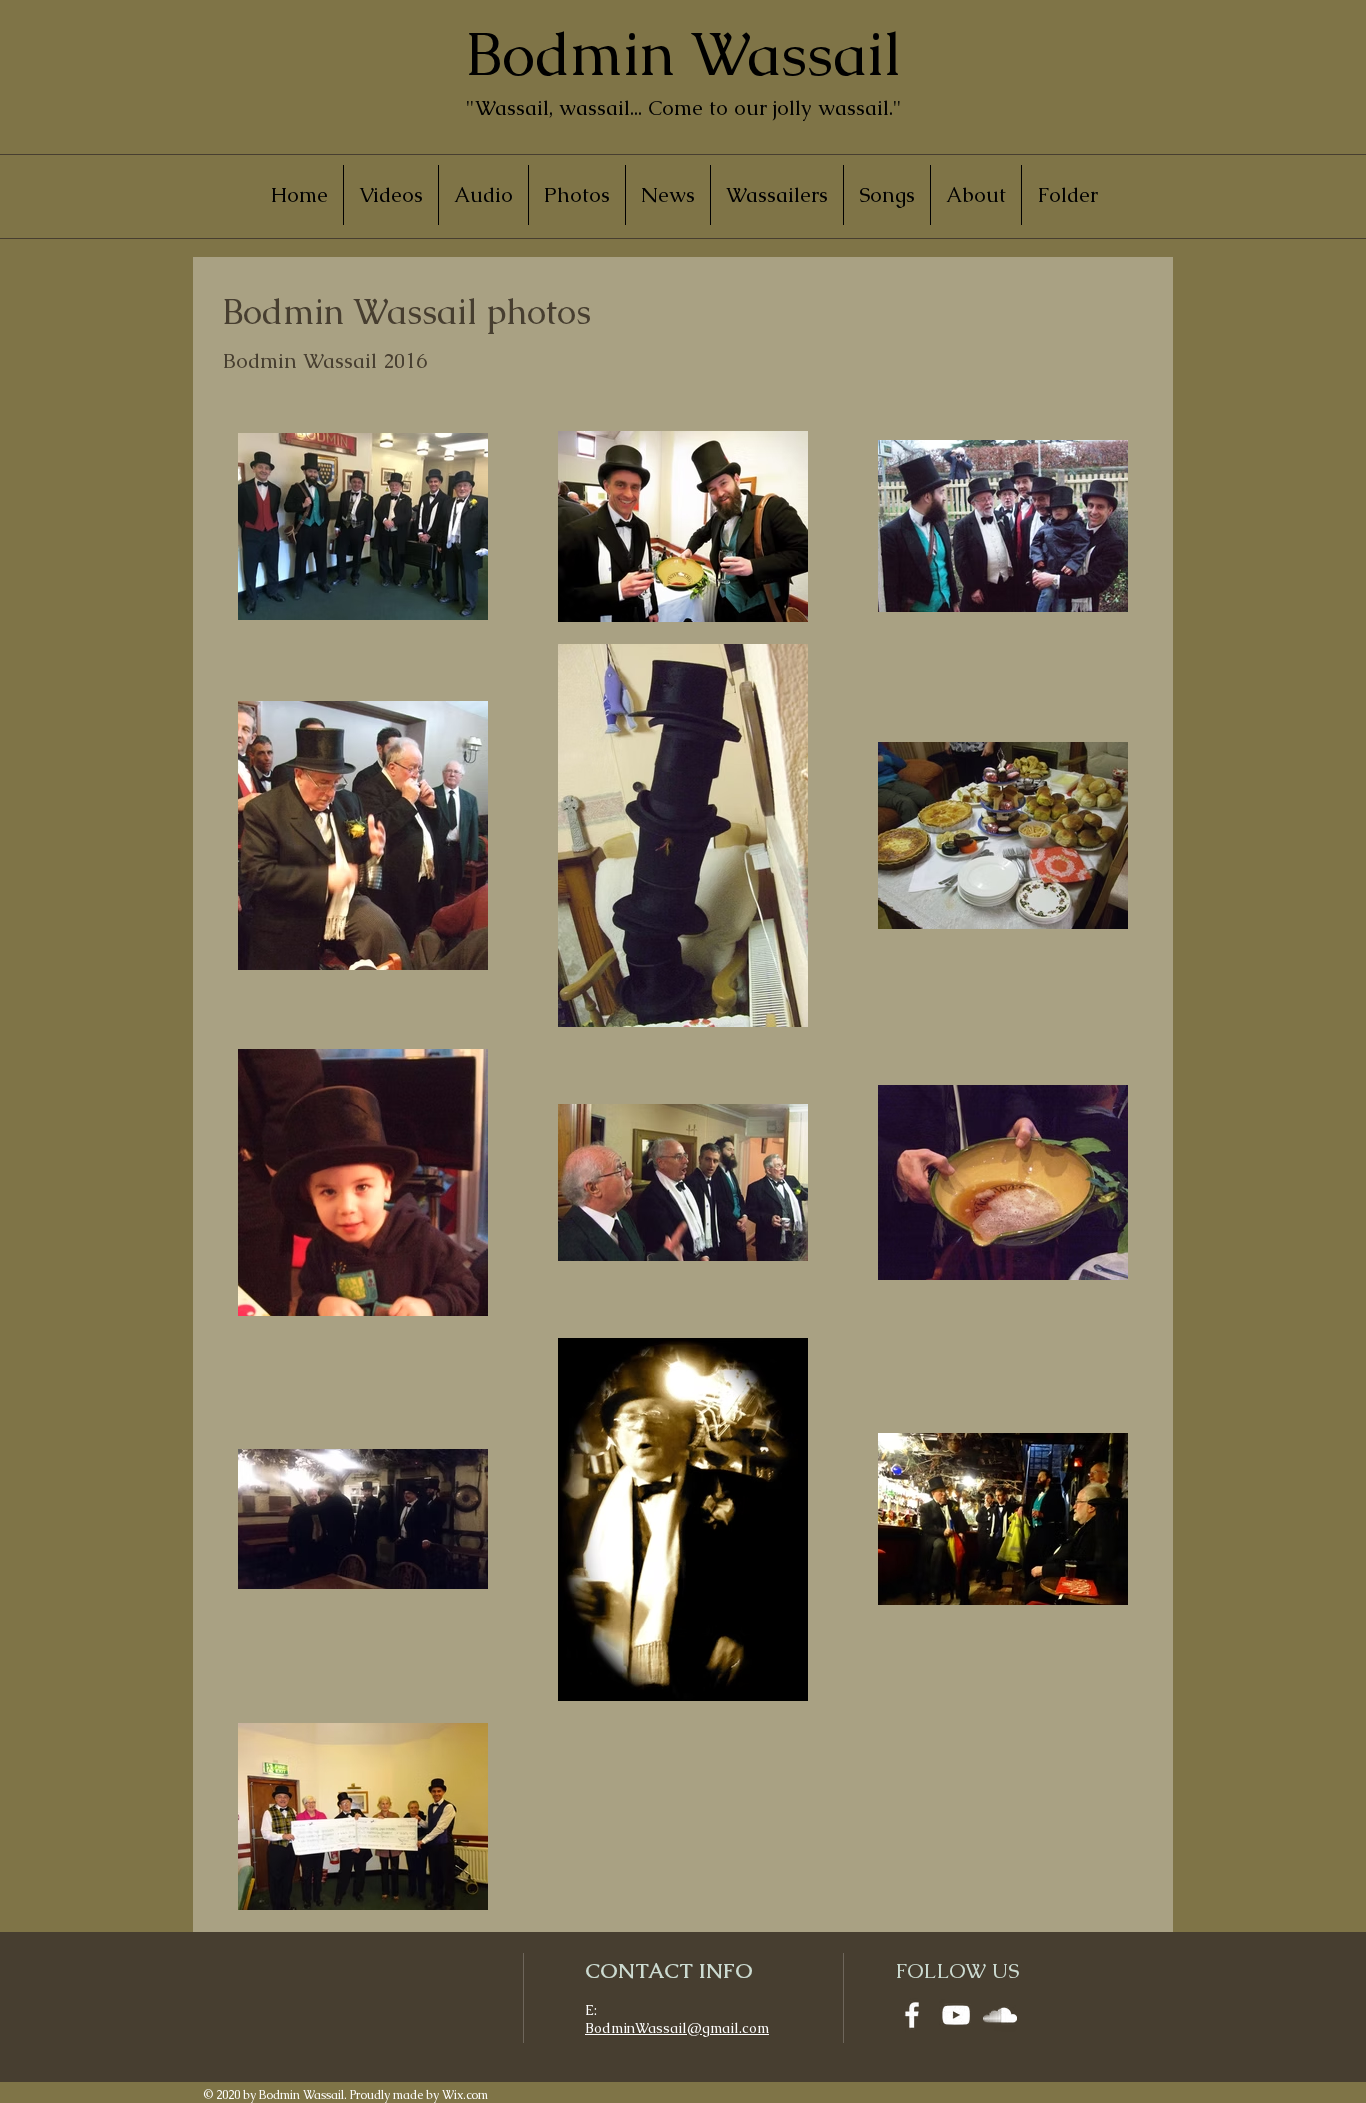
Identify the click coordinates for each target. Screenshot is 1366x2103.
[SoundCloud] (1000, 2015)
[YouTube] (956, 2015)
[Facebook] (912, 2015)
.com (754, 2028)
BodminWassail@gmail (662, 2028)
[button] (577, 195)
